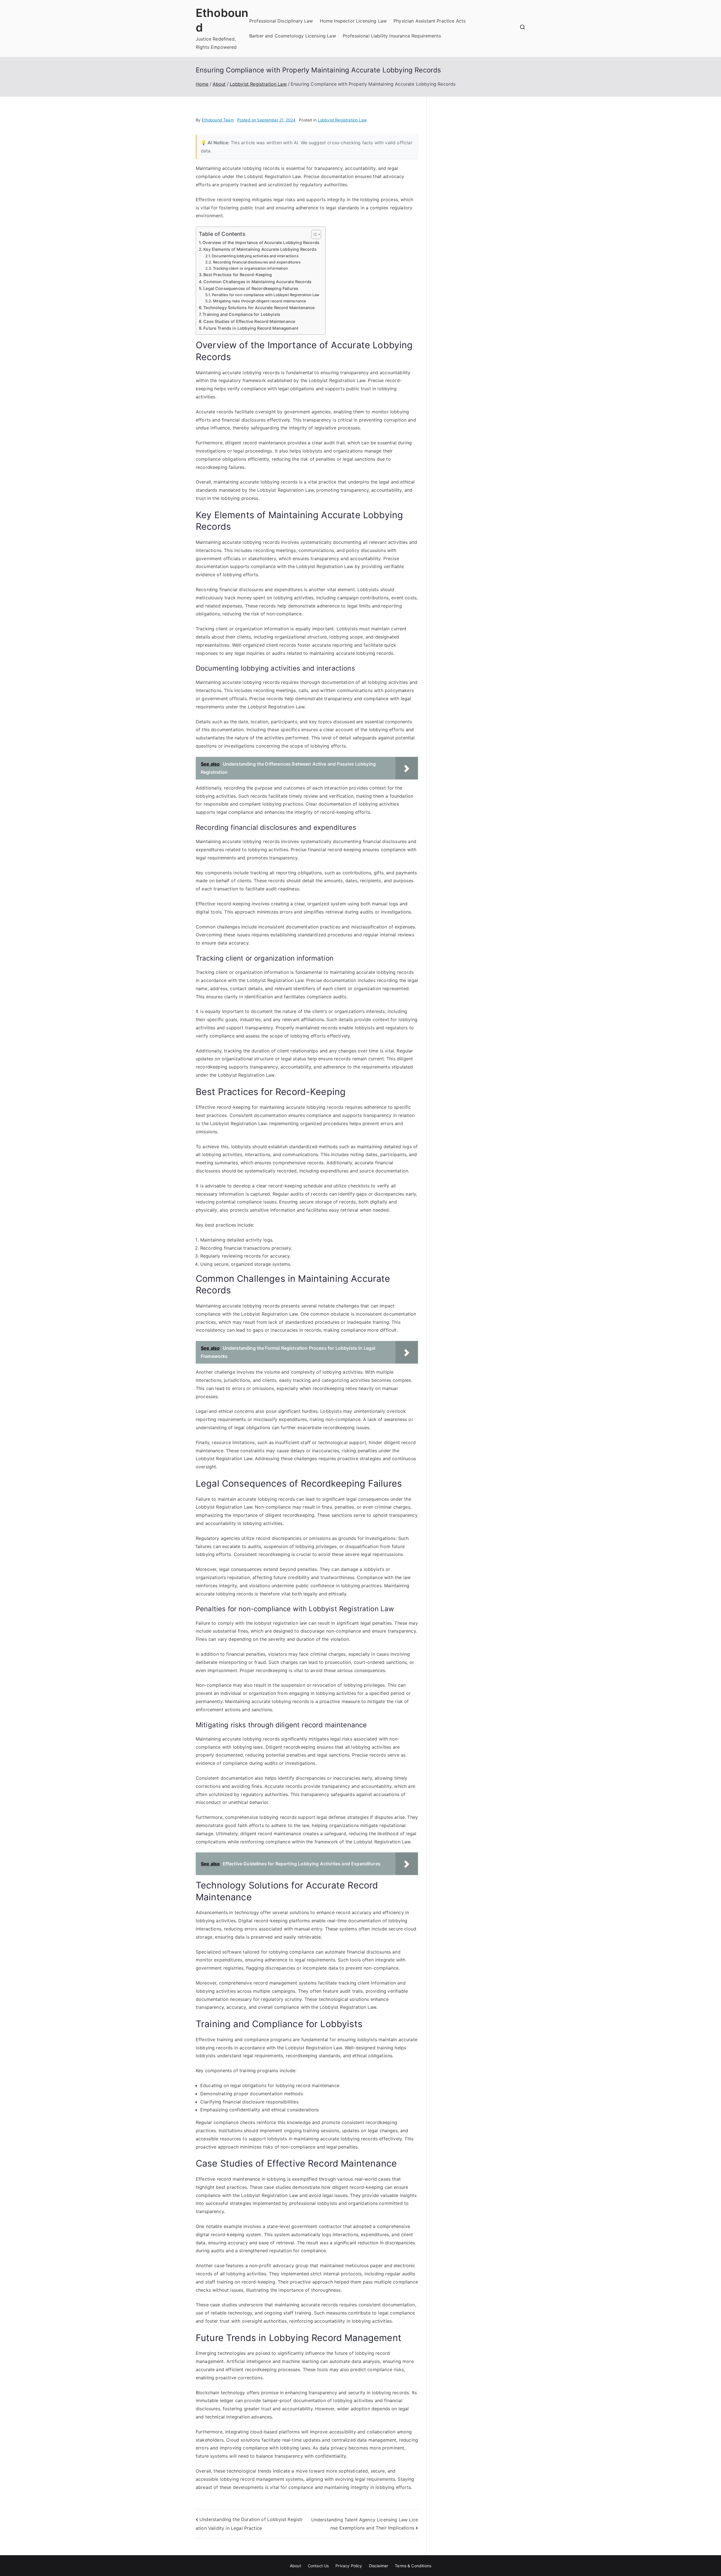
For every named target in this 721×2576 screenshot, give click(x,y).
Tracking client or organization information (250, 268)
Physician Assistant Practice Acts (430, 21)
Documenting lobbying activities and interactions (255, 256)
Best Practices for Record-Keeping (238, 275)
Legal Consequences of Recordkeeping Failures (251, 288)
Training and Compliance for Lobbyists (241, 314)
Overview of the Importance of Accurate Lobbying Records (261, 242)
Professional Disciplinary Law (281, 21)
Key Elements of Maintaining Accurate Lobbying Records (260, 249)
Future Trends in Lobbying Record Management (251, 328)
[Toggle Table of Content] (313, 234)
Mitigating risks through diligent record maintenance (260, 301)
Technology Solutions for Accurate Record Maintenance (259, 308)
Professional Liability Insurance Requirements (392, 36)
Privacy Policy (349, 2566)
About (295, 2566)
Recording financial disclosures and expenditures (257, 262)
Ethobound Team (218, 120)
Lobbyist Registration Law (342, 120)
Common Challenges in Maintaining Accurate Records (257, 282)
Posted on (266, 120)
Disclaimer (379, 2566)
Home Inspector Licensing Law (353, 21)
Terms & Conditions (413, 2566)
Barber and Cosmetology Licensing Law (293, 36)
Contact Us (318, 2566)
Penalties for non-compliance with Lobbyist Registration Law (266, 295)
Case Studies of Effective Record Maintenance (249, 321)
